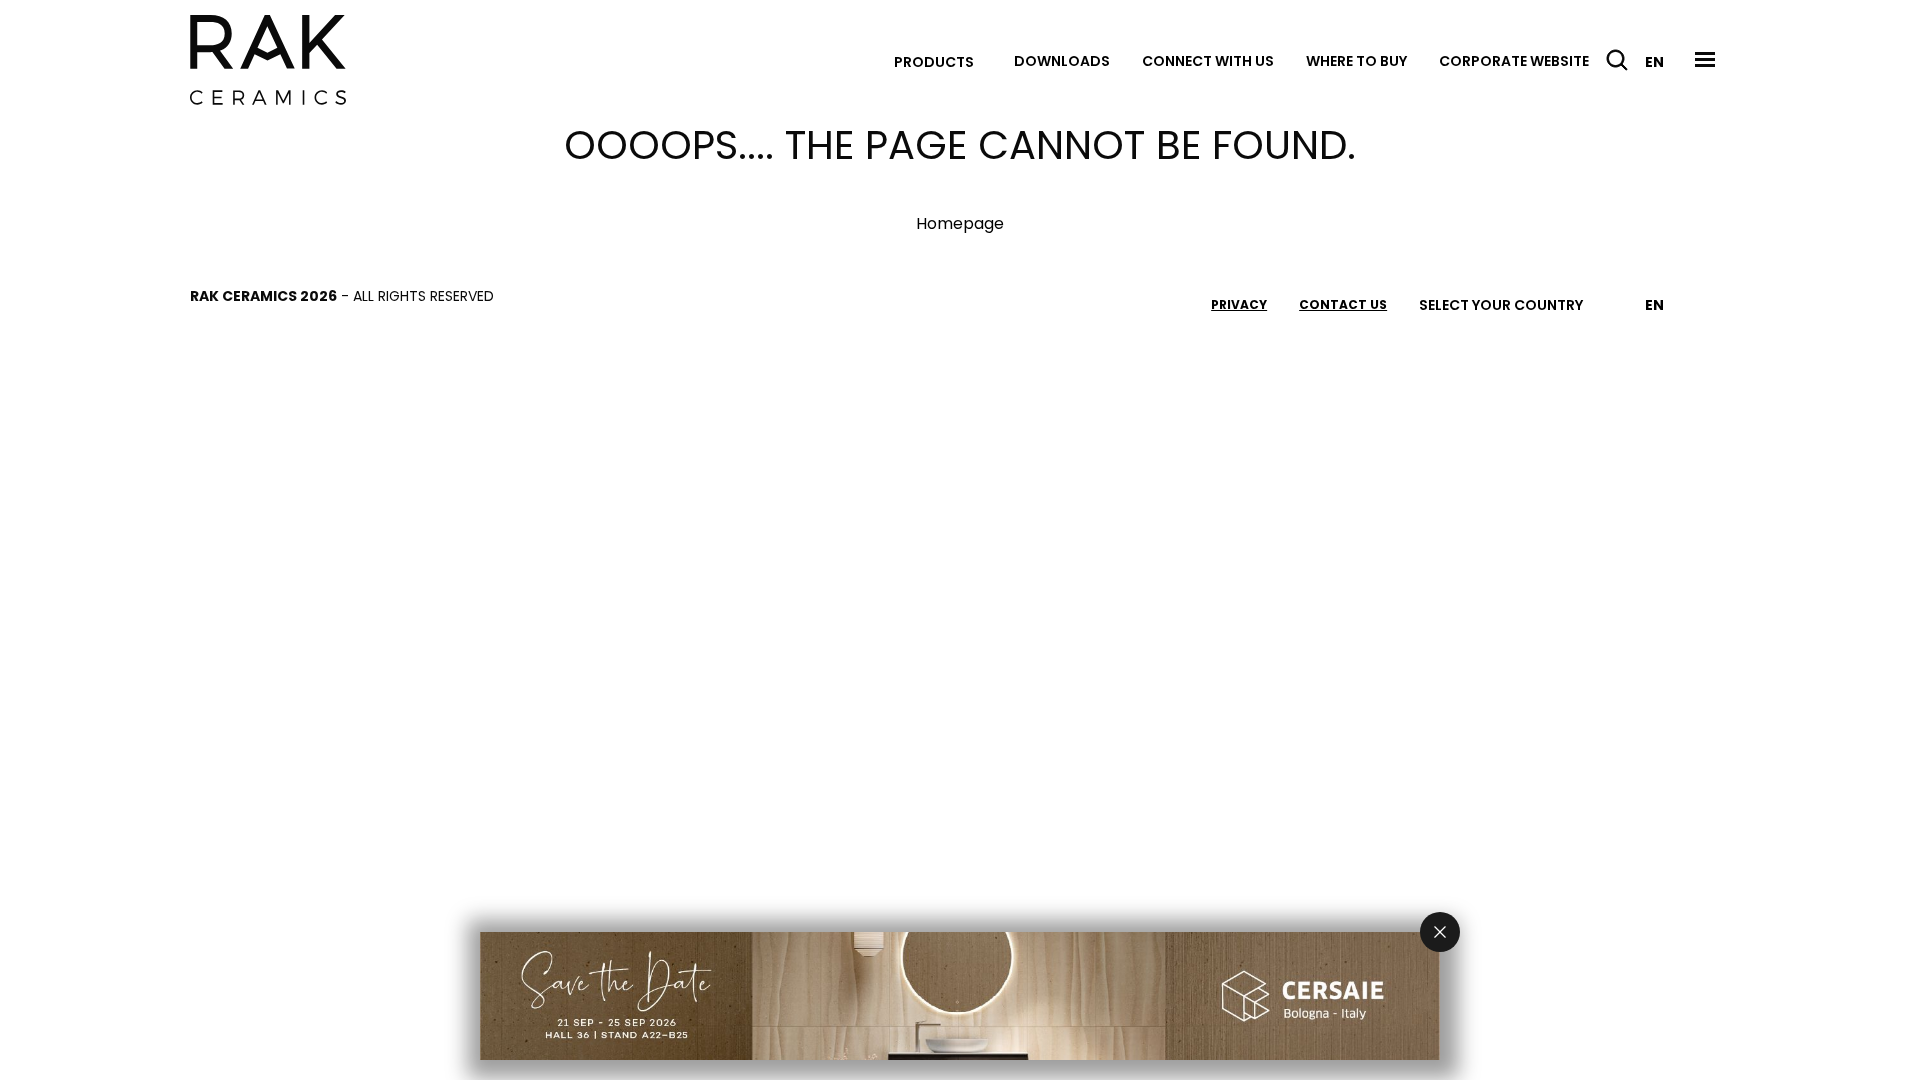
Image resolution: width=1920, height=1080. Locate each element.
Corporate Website (1514, 61)
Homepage (960, 223)
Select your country (1501, 305)
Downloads (1062, 61)
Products (934, 62)
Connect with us (1208, 61)
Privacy (1239, 304)
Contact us (1343, 304)
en (1654, 62)
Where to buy (1356, 61)
